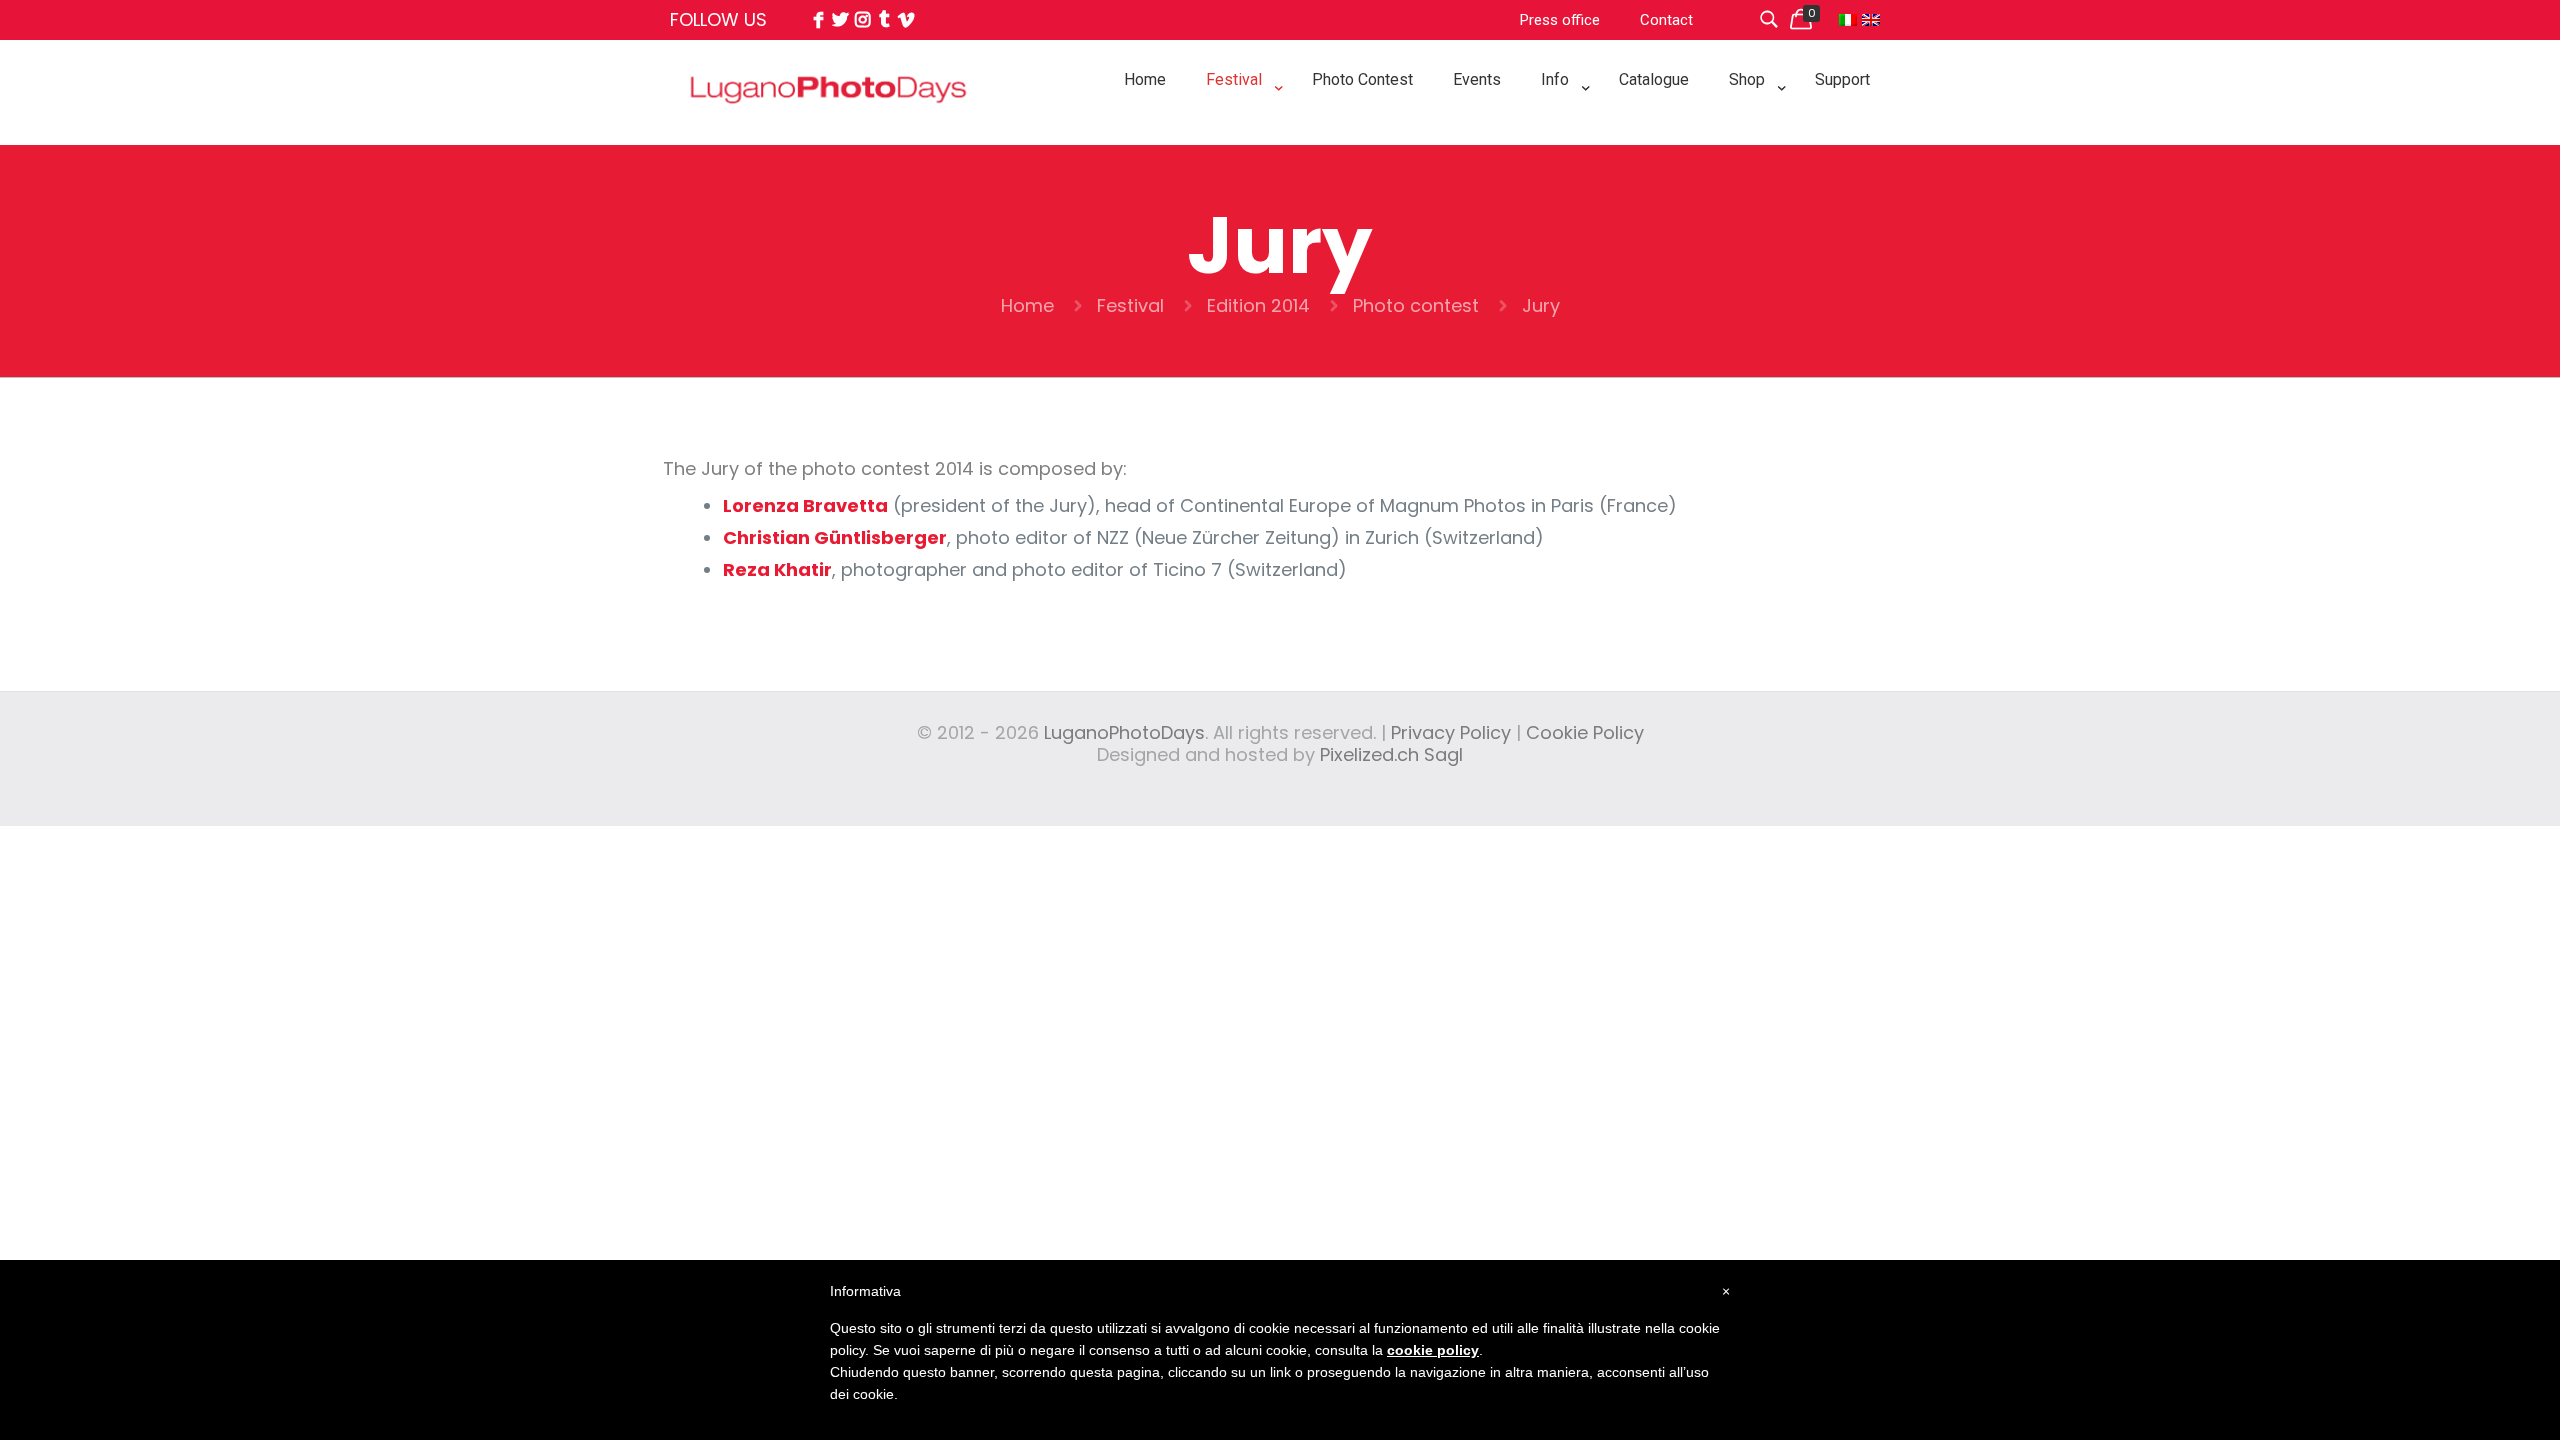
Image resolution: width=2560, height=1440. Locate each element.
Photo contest (1416, 305)
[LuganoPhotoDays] (828, 133)
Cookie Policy (1585, 732)
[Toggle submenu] (1239, 130)
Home (1027, 305)
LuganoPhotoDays (1124, 732)
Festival (1130, 305)
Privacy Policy (1451, 732)
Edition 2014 (1258, 305)
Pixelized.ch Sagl (1391, 754)
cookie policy (1433, 1350)
